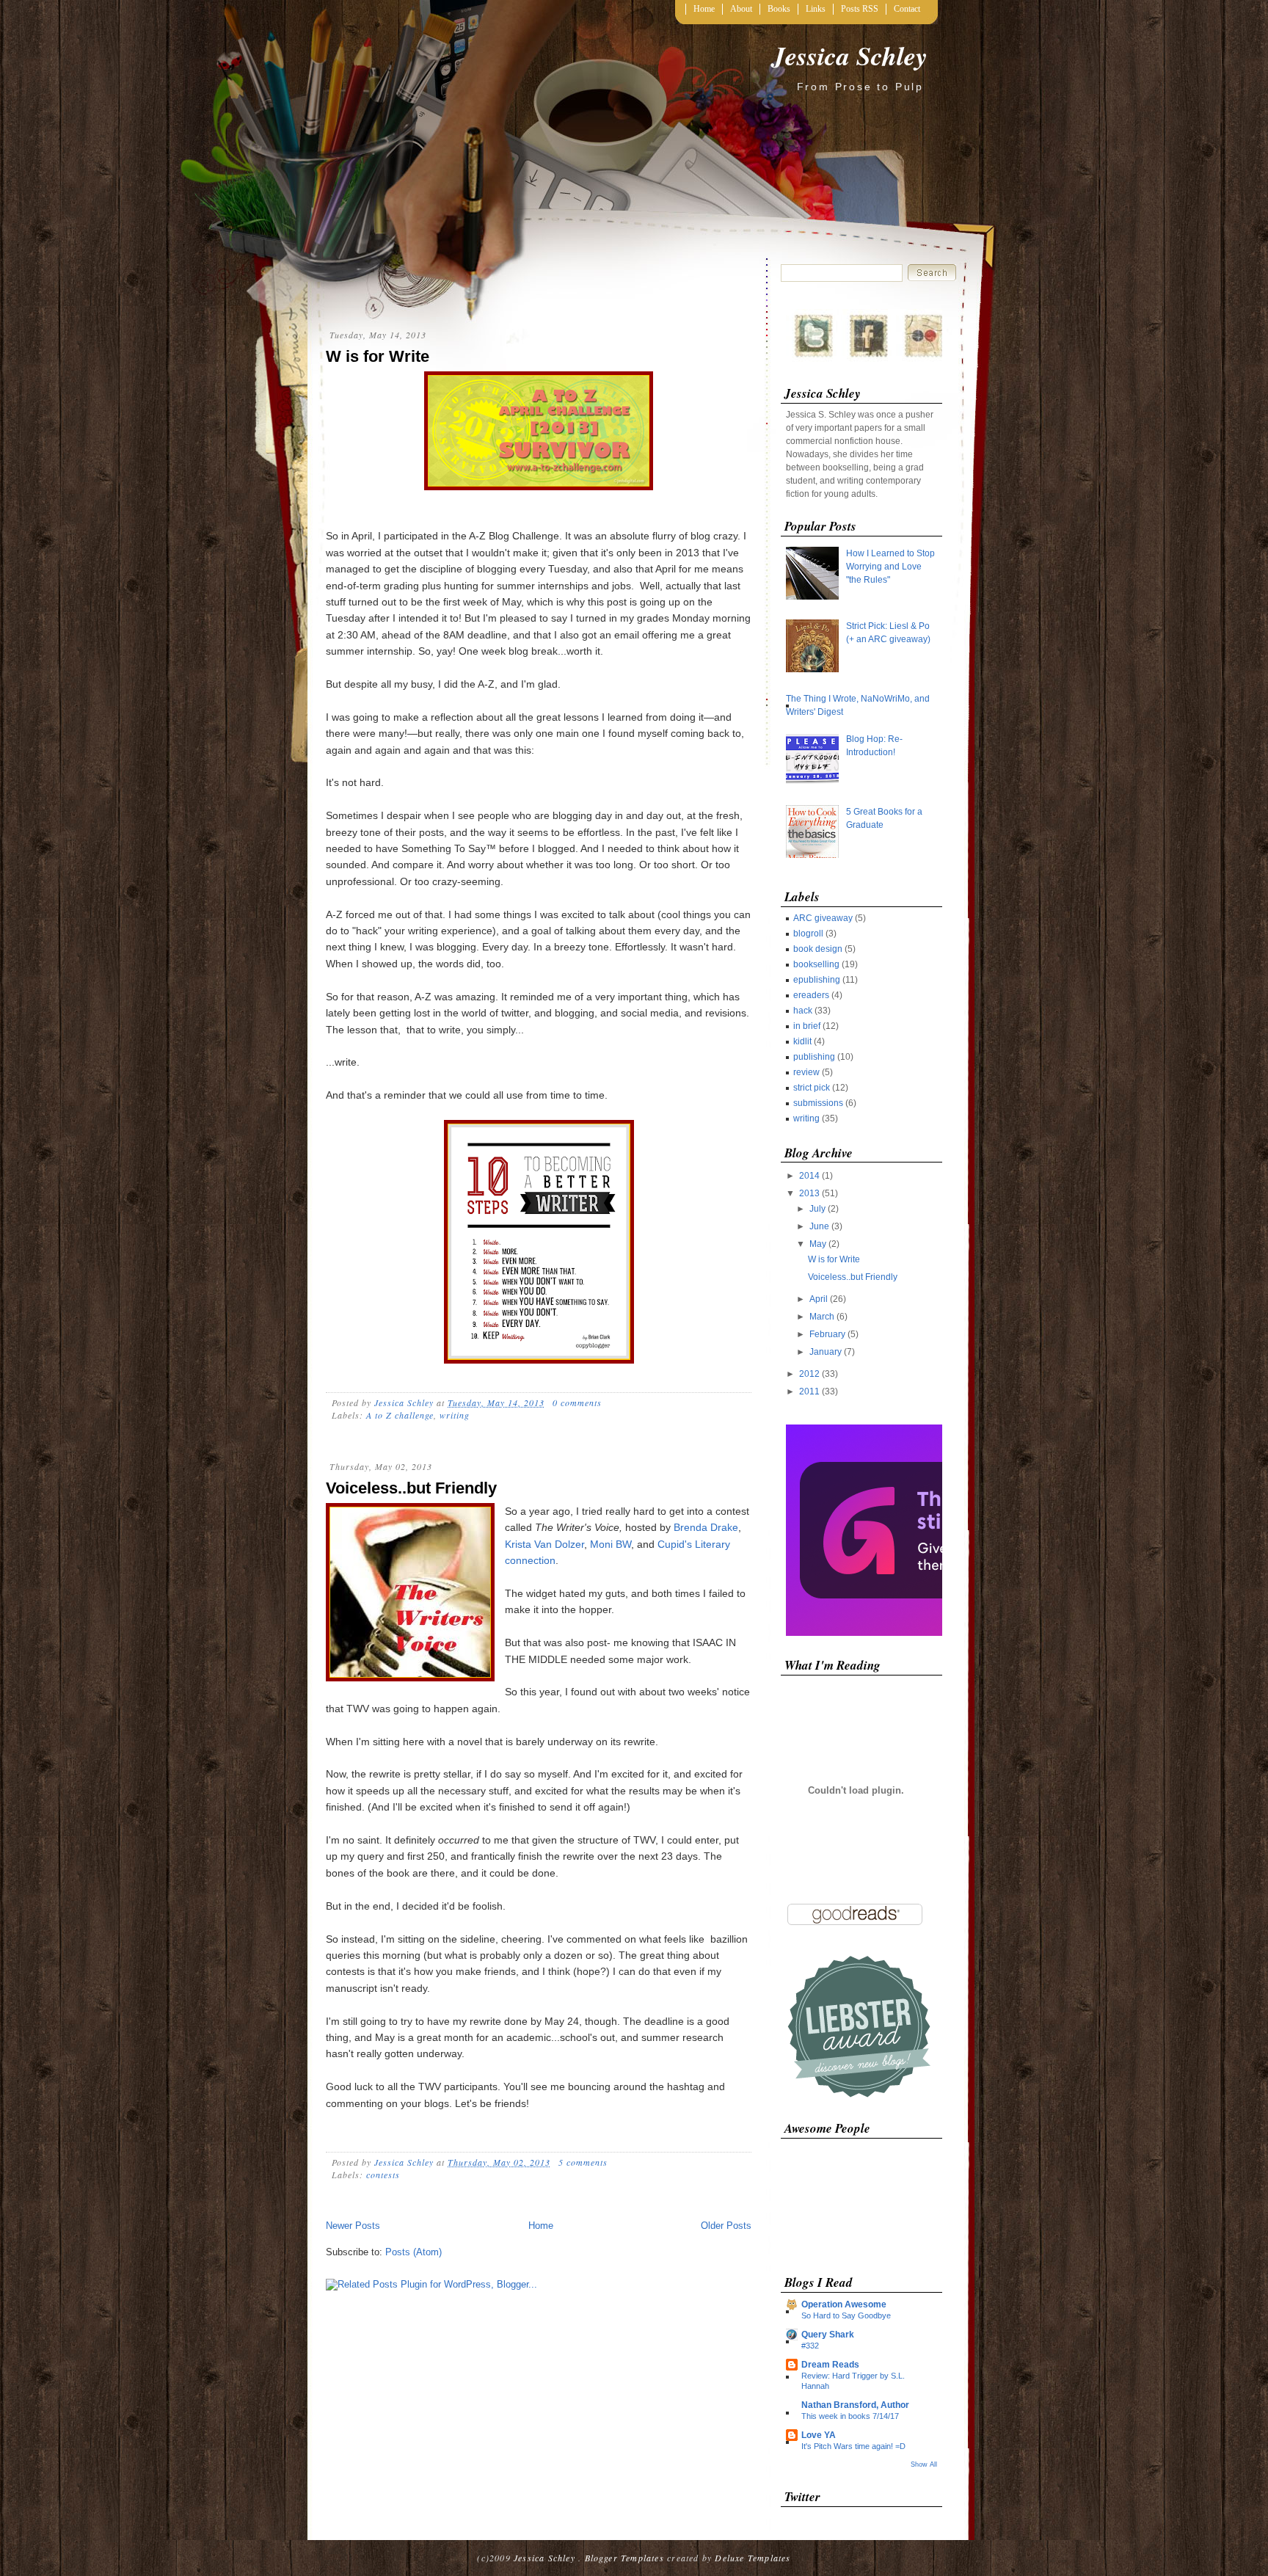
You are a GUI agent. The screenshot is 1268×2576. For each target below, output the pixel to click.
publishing (814, 1057)
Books (779, 9)
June (820, 1226)
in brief (807, 1026)
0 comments (577, 1402)
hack (803, 1011)
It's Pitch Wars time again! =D (853, 2446)
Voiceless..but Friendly (411, 1488)
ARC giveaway (823, 918)
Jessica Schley (850, 55)
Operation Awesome (844, 2304)
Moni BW (611, 1544)
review (806, 1072)
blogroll (808, 934)
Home (704, 9)
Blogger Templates (624, 2558)
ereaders (811, 995)
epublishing (817, 980)
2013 (810, 1193)
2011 (810, 1391)
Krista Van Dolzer (544, 1544)
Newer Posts (353, 2226)
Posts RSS (860, 9)
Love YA (819, 2435)
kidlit (802, 1041)
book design (818, 949)
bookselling (816, 964)
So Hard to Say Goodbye (846, 2315)
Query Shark (828, 2335)
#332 (810, 2346)
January (827, 1352)
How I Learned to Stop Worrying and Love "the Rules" (890, 567)
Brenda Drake (706, 1527)
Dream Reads (830, 2365)
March (823, 1317)
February (828, 1334)
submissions (818, 1103)
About (741, 9)
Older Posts (726, 2226)
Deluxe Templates (753, 2558)
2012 (810, 1374)
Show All (924, 2464)
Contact (907, 9)
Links (816, 9)
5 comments (583, 2162)
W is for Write (378, 356)
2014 (810, 1176)
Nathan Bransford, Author (855, 2405)
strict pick (812, 1088)
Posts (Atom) (413, 2252)
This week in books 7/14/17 (850, 2416)
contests (383, 2175)
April (820, 1299)
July (819, 1209)
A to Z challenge (400, 1415)
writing (455, 1415)
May (819, 1244)
